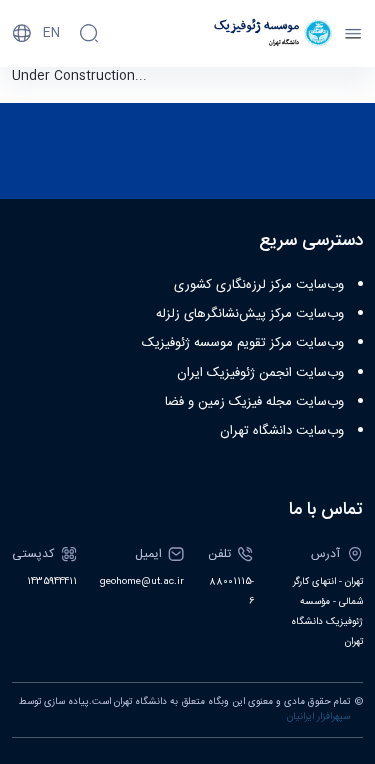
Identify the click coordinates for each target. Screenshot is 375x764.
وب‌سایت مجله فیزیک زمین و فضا (254, 402)
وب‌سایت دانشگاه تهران (282, 431)
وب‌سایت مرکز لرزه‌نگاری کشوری (259, 285)
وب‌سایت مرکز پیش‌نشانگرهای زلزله (250, 314)
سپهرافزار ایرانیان (318, 717)
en (51, 33)
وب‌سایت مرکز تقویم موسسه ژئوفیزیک (243, 343)
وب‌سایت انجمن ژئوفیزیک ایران (260, 373)
